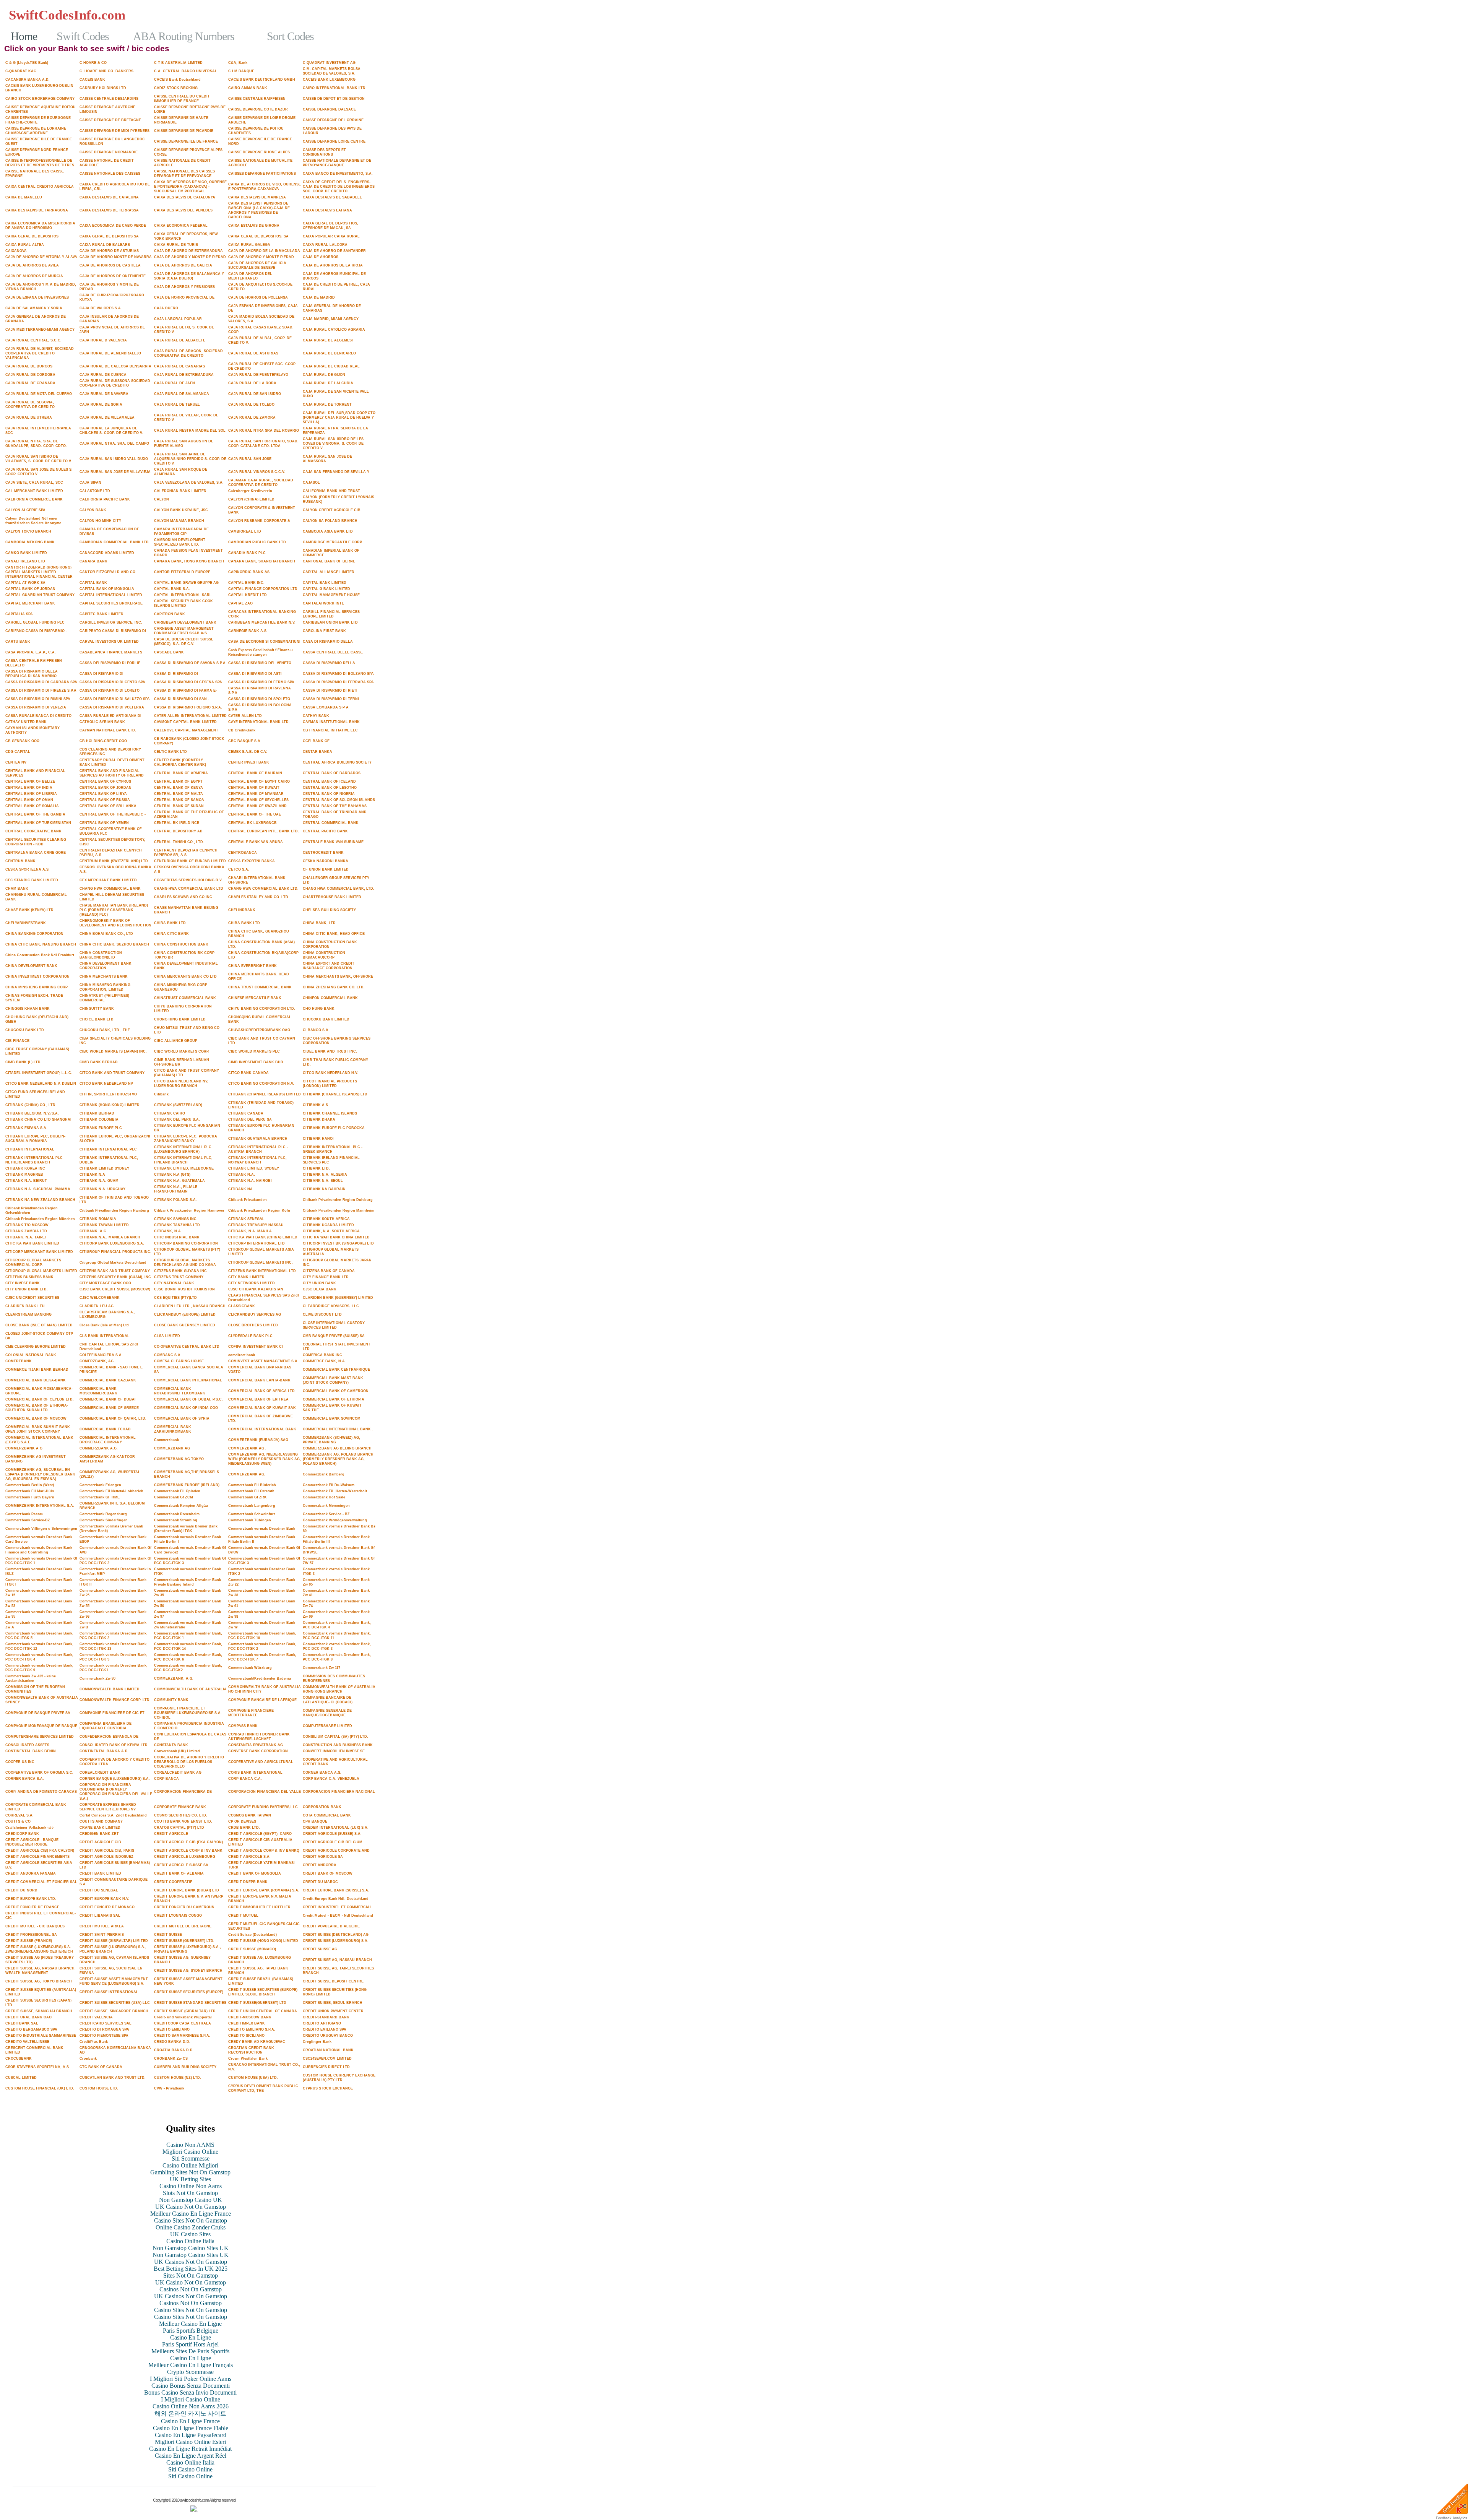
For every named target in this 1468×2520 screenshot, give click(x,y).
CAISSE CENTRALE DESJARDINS (109, 99)
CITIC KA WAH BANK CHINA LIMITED (336, 1237)
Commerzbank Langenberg (252, 1506)
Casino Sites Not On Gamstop (191, 2220)
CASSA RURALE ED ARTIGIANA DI (110, 716)
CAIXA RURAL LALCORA (325, 245)
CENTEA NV (16, 762)
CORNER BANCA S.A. (25, 1779)
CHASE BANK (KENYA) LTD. (30, 910)
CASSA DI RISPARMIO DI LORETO (110, 691)
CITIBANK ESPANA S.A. (26, 1128)
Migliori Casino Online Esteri (190, 2442)
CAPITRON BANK (170, 614)
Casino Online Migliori (190, 2165)
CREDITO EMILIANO (172, 2029)
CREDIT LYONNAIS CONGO (178, 1916)
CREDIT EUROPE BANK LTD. (31, 1899)
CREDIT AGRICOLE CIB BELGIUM (333, 1842)
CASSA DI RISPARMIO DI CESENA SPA (188, 682)
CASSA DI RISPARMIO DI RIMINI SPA (38, 699)
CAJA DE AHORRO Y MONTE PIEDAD (261, 257)
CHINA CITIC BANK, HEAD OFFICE (334, 934)
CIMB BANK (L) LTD (23, 1062)
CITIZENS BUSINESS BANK (29, 1277)
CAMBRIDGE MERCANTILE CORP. (333, 542)
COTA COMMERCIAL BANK (327, 1815)
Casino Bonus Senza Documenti (191, 2386)
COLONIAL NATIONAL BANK (31, 1355)
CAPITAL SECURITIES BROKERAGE (111, 603)
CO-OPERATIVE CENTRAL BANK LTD (187, 1347)
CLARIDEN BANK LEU (25, 1306)
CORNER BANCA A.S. (322, 1773)
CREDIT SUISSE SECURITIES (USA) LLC (115, 2003)
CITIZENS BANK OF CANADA (329, 1271)
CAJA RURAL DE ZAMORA (252, 418)
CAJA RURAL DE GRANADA (30, 383)
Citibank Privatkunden (248, 1200)
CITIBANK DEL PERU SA (250, 1119)
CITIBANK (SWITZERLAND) (178, 1105)
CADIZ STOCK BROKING (176, 88)
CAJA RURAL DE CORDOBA (30, 375)
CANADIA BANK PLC (247, 553)
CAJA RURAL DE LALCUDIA (328, 383)
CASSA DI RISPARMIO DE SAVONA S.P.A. (190, 663)
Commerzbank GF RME (100, 1497)
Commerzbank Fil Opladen (177, 1491)
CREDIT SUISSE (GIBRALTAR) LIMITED (114, 1941)
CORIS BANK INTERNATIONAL (255, 1773)
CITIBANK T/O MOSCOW (27, 1225)
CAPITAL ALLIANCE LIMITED (329, 572)
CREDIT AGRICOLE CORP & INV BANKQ (264, 1851)
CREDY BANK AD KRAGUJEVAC (257, 2042)
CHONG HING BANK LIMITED (180, 1019)
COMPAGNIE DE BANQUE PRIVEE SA (38, 1713)
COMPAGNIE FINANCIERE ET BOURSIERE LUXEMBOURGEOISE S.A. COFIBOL (188, 1713)
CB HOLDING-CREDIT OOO (103, 741)
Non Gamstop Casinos (347, 15)
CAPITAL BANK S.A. (172, 589)
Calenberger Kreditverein (250, 491)
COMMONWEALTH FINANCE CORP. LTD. (115, 1700)
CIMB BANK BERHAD (99, 1062)
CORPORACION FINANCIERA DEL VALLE (265, 1792)
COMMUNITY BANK (171, 1700)
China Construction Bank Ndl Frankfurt (40, 955)
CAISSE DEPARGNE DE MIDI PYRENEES (114, 131)
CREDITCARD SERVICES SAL (106, 2023)
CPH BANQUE (315, 1821)
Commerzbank (166, 1440)
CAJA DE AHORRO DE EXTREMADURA (188, 251)
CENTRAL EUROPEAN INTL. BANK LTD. (264, 831)
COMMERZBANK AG (172, 1448)
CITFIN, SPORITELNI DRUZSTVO (108, 1094)
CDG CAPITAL (18, 752)
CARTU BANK (18, 642)
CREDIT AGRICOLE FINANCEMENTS (37, 1857)
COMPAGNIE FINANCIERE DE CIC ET (112, 1713)
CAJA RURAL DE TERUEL (177, 405)
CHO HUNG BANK (319, 1009)
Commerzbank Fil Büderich (252, 1485)
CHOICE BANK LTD (97, 1019)
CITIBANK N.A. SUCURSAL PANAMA (38, 1189)
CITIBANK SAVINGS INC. (176, 1219)
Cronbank (88, 2059)
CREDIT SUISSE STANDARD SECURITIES (190, 2003)
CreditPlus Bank (94, 2042)
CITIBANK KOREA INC (25, 1168)
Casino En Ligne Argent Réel (191, 2456)
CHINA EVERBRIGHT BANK (253, 966)
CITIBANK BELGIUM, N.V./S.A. (32, 1113)
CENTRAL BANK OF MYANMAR (256, 794)
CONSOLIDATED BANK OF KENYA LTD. (114, 1745)
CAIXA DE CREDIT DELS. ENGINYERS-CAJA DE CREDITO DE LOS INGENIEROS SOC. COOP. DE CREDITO (339, 187)
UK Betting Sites (190, 2179)
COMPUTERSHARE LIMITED (327, 1726)
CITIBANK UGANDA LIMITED (328, 1225)
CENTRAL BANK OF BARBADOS (332, 773)
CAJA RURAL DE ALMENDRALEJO (110, 353)
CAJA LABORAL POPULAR (178, 319)
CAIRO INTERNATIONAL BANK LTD (334, 88)
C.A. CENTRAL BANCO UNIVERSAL (186, 71)
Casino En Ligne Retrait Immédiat (190, 2449)
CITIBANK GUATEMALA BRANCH (258, 1139)
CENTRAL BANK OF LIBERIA (31, 794)
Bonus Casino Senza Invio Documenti (190, 2392)
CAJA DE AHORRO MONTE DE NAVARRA (116, 257)
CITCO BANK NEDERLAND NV (106, 1084)
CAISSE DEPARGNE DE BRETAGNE (110, 120)
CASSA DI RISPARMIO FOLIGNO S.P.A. (188, 707)
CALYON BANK (93, 510)
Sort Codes (290, 36)
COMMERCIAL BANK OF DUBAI (108, 1399)
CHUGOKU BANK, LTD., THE (105, 1030)
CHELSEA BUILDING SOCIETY (329, 910)
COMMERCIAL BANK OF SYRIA (182, 1418)
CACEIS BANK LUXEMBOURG (329, 80)
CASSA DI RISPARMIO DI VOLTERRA (112, 707)
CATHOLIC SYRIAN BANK (102, 722)
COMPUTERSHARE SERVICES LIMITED (40, 1737)
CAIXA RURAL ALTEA (25, 245)
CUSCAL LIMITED (21, 2078)
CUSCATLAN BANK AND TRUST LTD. (113, 2078)
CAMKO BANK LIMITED (26, 553)
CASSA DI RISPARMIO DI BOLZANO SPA (338, 674)
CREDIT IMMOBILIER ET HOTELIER (259, 1907)
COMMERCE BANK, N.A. (324, 1361)
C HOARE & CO (93, 63)
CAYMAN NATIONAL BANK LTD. (108, 730)
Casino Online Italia (190, 2241)
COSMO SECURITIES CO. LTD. (181, 1815)
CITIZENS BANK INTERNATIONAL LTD (262, 1271)
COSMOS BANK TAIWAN (250, 1815)
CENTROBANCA (243, 853)
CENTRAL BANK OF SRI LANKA (108, 806)
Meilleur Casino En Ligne (190, 2324)
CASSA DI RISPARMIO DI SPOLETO (259, 699)
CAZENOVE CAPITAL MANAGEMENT (186, 730)
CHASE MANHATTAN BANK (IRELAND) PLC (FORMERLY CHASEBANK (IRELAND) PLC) (114, 910)
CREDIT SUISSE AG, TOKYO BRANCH (39, 1981)
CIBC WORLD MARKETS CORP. (182, 1051)
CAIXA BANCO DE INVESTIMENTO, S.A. (338, 174)
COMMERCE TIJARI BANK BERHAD (37, 1370)
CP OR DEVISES (242, 1821)
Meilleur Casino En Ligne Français (191, 2365)
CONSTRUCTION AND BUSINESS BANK (338, 1745)
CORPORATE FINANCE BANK (180, 1807)
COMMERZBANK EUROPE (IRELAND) (187, 1485)
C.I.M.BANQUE (241, 71)
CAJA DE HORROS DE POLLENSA (258, 297)
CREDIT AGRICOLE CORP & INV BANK (188, 1851)
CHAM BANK (17, 889)
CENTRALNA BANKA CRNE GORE (36, 853)
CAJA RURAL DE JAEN (175, 383)
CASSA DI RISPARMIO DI (101, 674)
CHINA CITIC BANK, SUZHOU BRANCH (114, 944)
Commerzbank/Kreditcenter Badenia (260, 1678)
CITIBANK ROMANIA (98, 1219)
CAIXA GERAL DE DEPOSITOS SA (109, 236)
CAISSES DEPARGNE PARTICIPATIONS (262, 174)
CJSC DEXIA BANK (320, 1289)
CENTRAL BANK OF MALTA (179, 794)
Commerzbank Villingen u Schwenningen (41, 1529)
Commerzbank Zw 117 (322, 1668)
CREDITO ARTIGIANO (322, 2023)
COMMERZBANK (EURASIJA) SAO (258, 1440)
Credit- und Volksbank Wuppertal (183, 2017)
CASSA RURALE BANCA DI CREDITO (38, 716)
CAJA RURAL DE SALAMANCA (182, 394)
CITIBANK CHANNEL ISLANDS (330, 1113)
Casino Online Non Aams (191, 2186)
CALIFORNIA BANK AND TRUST (331, 491)
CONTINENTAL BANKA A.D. (104, 1751)
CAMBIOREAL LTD (245, 531)
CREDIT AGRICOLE (171, 1834)
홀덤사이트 (229, 15)
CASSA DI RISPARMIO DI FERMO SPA (261, 682)
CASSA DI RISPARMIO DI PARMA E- (185, 691)
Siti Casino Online (190, 2469)
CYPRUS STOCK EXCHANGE (328, 2088)
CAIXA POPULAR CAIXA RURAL (331, 236)
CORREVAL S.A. (19, 1815)
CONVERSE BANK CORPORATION (258, 1751)
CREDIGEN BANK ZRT (99, 1834)
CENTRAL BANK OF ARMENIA (181, 773)
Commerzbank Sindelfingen (104, 1520)
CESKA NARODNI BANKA (326, 861)
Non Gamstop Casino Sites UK (191, 2248)
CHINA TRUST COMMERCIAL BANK (260, 987)
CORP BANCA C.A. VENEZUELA (331, 1779)
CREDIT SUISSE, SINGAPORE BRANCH (114, 2011)
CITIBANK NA (240, 1189)
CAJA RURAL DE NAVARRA (104, 394)
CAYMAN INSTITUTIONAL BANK (331, 722)
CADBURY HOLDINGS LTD (103, 88)
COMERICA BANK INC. (323, 1355)
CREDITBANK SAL (22, 2023)
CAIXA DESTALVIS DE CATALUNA (109, 197)
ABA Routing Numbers (184, 36)
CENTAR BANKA (317, 752)
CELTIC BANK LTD (171, 752)
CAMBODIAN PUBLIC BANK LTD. (258, 542)
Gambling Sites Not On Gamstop (335, 22)
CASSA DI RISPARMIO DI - (177, 674)
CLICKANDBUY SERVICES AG (255, 1314)
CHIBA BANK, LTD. (320, 923)
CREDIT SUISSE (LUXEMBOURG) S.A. (336, 1941)
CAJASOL (311, 483)
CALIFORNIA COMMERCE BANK (34, 499)
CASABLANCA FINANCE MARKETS (111, 652)
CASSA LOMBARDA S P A (326, 707)
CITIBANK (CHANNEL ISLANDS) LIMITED (265, 1094)
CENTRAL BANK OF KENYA (179, 788)
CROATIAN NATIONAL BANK (328, 2050)
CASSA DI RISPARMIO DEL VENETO (260, 663)
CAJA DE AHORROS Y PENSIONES (184, 287)
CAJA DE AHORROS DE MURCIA (34, 276)
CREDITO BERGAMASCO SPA (31, 2029)
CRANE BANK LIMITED (100, 1828)
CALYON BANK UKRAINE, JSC (181, 510)
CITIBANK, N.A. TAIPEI (26, 1237)
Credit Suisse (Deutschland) (253, 1935)
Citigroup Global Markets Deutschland (113, 1262)
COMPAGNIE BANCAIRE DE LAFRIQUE (262, 1700)
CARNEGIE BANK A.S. (248, 631)
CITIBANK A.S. (316, 1105)
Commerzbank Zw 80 (97, 1678)
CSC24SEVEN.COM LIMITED (327, 2059)
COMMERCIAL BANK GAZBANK (108, 1380)
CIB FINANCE (17, 1041)
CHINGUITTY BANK (97, 1009)
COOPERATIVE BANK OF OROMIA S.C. (39, 1773)
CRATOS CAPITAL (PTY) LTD (179, 1828)
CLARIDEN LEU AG (97, 1306)
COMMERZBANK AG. (247, 1474)
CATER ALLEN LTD (245, 716)
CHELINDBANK (242, 910)
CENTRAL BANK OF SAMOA (179, 800)
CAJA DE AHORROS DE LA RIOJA (333, 265)
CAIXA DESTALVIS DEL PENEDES (183, 210)
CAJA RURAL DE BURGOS (29, 366)
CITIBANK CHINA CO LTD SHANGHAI (38, 1119)
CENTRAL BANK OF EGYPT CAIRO (259, 782)
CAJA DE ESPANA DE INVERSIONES (37, 297)
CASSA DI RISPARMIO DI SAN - (182, 699)
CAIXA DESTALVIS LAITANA (327, 210)
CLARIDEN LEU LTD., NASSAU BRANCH (190, 1306)
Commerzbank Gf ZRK (248, 1497)
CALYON (162, 499)
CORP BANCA (166, 1779)
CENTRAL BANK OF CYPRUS (105, 782)
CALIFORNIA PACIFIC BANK (105, 499)
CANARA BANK (93, 561)
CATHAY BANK (316, 716)
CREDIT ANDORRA (320, 1865)
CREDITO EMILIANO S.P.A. (252, 2029)
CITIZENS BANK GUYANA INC (180, 1271)
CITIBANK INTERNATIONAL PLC (108, 1149)
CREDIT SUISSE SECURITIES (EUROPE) (189, 1992)
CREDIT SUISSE (168, 1935)
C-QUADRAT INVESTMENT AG (329, 63)
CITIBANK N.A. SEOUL (323, 1181)
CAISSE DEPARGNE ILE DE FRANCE (186, 141)
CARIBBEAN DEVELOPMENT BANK (185, 622)
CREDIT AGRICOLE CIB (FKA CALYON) (188, 1842)
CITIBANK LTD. (316, 1168)
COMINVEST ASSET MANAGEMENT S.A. (263, 1361)
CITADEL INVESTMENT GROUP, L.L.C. (39, 1073)
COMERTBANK (19, 1361)
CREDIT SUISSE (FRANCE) (29, 1941)
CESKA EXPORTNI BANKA (252, 861)
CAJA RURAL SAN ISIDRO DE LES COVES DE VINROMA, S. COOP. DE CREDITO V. (333, 444)
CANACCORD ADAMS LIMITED (107, 553)
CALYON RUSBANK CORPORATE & (259, 521)
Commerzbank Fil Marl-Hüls (30, 1491)
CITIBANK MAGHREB (24, 1175)
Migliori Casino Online (190, 2152)
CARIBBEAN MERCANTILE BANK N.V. (262, 622)
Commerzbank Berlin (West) (30, 1485)
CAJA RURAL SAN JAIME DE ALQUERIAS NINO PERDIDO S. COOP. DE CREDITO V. (190, 459)
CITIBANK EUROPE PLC (101, 1128)
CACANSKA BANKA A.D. (28, 80)
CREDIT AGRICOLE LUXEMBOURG (185, 1857)
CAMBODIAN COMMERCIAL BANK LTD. (115, 542)
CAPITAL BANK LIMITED (325, 583)
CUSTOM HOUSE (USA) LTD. (253, 2078)
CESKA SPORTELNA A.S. (28, 869)
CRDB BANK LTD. (244, 1828)
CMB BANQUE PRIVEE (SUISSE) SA (334, 1336)
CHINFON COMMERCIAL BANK (330, 998)
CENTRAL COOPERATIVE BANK (33, 831)
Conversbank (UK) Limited (177, 1751)
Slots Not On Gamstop (190, 2193)
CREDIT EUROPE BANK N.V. (104, 1899)
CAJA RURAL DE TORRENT (327, 405)
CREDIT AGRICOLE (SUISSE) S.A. (332, 1834)
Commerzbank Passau (24, 1514)
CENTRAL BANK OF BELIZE (30, 782)
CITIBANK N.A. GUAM (99, 1181)
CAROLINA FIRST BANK (324, 631)
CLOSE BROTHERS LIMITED (253, 1325)
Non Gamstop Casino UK (191, 2200)
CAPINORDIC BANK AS (249, 572)
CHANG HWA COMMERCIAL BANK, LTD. (339, 889)
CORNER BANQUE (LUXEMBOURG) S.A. (115, 1779)
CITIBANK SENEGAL (246, 1219)
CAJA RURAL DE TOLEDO (251, 405)
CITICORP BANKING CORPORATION (186, 1243)
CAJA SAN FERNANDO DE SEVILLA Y (336, 472)
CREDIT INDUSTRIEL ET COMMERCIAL (337, 1907)
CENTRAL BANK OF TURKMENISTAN (38, 823)
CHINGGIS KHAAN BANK (28, 1009)
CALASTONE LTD (95, 491)
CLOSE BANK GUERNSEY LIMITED (185, 1325)
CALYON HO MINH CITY (100, 521)
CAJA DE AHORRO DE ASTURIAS (109, 251)
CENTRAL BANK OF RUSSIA (105, 800)
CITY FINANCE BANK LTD (326, 1277)
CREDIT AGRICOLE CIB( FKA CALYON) (40, 1851)
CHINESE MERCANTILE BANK (255, 998)
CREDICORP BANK (22, 1834)
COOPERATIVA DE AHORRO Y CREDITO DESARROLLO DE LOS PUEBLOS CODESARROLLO (189, 1762)
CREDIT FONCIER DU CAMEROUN (184, 1907)
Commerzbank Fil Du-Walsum (329, 1485)
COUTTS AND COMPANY (101, 1821)
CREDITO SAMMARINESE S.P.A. (182, 2036)
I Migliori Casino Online (191, 2399)
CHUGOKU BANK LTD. (25, 1030)
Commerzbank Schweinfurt (252, 1514)
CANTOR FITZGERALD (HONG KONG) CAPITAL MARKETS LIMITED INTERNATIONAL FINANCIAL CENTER (39, 572)
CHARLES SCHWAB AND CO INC (183, 897)
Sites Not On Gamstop (191, 2275)
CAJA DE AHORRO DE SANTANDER (334, 251)
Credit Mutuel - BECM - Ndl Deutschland (338, 1916)
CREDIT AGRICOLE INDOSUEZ (106, 1857)
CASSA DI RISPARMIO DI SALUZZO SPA (115, 699)
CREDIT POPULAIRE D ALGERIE (331, 1926)
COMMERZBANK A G (24, 1448)
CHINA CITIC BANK (171, 934)
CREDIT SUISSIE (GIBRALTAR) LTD (185, 2011)
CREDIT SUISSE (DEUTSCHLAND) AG (336, 1935)
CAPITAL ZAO (240, 603)
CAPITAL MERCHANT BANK (30, 603)
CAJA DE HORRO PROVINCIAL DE (184, 297)
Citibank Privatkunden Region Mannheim (339, 1210)
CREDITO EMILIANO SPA (325, 2029)
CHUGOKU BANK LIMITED (326, 1019)
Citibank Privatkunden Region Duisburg (338, 1200)
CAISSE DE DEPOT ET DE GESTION (334, 99)
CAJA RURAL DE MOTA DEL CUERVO (39, 394)
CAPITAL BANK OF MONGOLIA (107, 589)
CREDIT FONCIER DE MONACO (107, 1907)
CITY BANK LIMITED (246, 1277)
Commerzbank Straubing (176, 1520)
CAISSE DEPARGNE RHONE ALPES (259, 152)
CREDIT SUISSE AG (320, 1949)
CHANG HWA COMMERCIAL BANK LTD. (263, 889)
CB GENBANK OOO (22, 741)
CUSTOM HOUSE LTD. (99, 2088)
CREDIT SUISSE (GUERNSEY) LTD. (184, 1941)
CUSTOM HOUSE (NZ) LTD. (178, 2078)
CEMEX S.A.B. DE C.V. (248, 752)
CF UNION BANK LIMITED (326, 869)
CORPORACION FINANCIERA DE (183, 1792)
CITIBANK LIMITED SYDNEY (104, 1168)
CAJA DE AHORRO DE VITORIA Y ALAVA (41, 257)
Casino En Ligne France (190, 2421)
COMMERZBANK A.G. (99, 1448)
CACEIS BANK (92, 80)
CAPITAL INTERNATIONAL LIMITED (111, 595)
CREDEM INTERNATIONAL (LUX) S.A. (336, 1828)
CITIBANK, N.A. (168, 1231)
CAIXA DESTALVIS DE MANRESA (257, 197)
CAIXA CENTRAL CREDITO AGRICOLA (40, 187)
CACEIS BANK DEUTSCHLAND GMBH (262, 80)
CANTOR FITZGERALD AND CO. (108, 572)
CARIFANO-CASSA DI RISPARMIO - (36, 631)
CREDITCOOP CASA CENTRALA (183, 2023)
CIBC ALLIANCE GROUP (176, 1041)
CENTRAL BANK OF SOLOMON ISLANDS (339, 800)
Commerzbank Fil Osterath (251, 1491)
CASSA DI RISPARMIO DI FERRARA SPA (338, 682)
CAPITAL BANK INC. (246, 583)
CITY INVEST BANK (23, 1283)
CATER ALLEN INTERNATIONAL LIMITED (190, 716)
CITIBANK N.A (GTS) (172, 1175)
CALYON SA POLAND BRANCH (330, 521)
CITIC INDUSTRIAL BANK (177, 1237)
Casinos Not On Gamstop (172, 15)
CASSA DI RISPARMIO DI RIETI (330, 691)
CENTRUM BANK (20, 861)
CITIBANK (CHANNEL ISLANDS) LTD (335, 1094)
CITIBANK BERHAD (97, 1113)
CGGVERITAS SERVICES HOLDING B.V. (188, 880)
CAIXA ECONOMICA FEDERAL (181, 226)
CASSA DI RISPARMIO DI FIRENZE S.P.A (41, 691)
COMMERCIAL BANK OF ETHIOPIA (334, 1399)
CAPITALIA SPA (19, 614)
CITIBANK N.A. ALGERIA (325, 1175)
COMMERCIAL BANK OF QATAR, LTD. (113, 1418)
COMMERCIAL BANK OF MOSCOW (36, 1418)
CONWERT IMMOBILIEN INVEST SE (334, 1751)
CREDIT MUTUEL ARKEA (102, 1926)
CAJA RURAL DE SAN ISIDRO (255, 394)
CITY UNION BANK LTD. (27, 1289)
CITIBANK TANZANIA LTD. (178, 1225)
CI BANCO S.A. (316, 1030)
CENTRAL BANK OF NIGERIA (329, 794)
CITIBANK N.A (92, 1175)
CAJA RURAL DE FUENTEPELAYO (258, 375)
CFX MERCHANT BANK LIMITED (108, 880)
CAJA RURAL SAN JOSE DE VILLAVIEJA (115, 472)
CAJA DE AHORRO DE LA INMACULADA (264, 251)
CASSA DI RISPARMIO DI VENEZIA (36, 707)
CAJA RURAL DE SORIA (101, 405)
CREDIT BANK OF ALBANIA (179, 1873)
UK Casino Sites (190, 2234)
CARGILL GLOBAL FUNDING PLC (35, 622)
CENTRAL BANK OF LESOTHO (330, 788)
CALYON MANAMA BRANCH (179, 521)
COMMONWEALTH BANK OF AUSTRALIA (190, 1689)
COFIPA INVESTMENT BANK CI (256, 1347)
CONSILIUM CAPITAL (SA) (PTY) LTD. (335, 1737)
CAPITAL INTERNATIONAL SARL (183, 595)
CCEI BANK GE (316, 741)
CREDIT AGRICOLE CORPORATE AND (336, 1851)
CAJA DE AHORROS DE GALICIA (183, 265)
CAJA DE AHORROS (321, 257)
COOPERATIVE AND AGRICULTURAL (261, 1762)
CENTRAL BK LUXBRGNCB (253, 823)
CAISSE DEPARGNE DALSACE (329, 109)
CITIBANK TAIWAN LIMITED (104, 1225)
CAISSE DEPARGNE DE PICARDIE (184, 131)
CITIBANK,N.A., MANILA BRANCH (110, 1237)
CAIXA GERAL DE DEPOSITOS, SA (258, 236)
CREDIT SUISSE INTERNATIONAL (109, 1992)
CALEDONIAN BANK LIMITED (180, 491)
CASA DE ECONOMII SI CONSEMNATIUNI (264, 642)
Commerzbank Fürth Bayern (30, 1497)
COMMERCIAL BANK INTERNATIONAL (188, 1380)
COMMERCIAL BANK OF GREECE (109, 1408)
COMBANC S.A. (168, 1355)
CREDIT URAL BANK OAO (28, 2017)
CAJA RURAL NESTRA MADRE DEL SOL (190, 431)
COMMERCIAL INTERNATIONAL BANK (262, 1429)
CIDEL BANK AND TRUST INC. (330, 1051)
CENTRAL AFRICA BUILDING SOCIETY (337, 762)
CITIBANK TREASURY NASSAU (256, 1225)
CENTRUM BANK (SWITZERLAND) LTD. (114, 861)
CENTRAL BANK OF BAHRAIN (255, 773)
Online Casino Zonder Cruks (191, 2227)
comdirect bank (242, 1355)
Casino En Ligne (191, 2337)
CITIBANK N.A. (242, 1175)
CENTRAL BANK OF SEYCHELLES (258, 800)
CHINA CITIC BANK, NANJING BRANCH (41, 944)
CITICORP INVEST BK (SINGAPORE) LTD (338, 1243)
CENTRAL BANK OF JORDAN (106, 788)
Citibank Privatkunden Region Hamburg (114, 1210)
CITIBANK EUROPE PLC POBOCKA (334, 1128)
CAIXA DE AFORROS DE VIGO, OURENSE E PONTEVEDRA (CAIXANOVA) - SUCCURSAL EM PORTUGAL (190, 187)
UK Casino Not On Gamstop (191, 2207)
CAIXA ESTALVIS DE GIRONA (254, 226)
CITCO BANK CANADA (248, 1073)
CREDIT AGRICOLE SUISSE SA (181, 1865)
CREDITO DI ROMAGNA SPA (104, 2029)
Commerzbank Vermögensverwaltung (335, 1520)
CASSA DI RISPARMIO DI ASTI (255, 674)
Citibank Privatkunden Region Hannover (189, 1210)
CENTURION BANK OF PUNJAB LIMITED (190, 861)
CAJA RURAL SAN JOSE (250, 459)
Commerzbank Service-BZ (28, 1520)
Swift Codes (83, 36)
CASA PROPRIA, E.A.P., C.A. (31, 652)
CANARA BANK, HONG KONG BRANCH (189, 561)
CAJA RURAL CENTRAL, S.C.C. (33, 340)
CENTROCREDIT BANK (323, 853)
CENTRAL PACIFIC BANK (325, 831)
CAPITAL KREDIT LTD (248, 595)
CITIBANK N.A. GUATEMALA (179, 1181)
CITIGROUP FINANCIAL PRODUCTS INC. (115, 1252)
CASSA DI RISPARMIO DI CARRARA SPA (41, 682)
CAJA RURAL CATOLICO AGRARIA (334, 330)
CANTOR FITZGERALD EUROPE (182, 572)
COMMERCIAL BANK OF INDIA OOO (186, 1408)
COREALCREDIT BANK (100, 1773)
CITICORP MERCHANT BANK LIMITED (39, 1252)
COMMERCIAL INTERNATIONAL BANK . (338, 1429)
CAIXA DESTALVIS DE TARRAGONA (37, 210)
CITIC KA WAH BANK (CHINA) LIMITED (263, 1237)
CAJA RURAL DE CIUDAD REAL (331, 366)
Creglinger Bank (317, 2042)
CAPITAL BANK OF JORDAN (30, 589)
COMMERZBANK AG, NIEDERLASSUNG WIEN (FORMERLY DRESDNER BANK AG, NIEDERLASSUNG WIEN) (265, 1459)
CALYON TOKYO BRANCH (28, 531)
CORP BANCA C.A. (245, 1779)
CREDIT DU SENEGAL (99, 1890)
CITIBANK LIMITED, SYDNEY (254, 1168)
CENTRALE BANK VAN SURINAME (333, 842)
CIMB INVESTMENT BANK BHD (256, 1062)
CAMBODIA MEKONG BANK (30, 542)
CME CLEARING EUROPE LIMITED (36, 1347)
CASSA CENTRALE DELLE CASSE (333, 652)
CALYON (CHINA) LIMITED (251, 499)
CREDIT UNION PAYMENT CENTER (333, 2011)
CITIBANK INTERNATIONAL (30, 1149)
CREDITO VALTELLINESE (27, 2042)
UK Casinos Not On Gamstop (191, 2262)
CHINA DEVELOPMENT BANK (31, 966)
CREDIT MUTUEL (243, 1916)
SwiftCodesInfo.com (67, 15)
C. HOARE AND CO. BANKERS (106, 71)
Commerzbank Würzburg (250, 1668)
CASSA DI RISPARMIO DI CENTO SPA (112, 682)
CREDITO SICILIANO (246, 2036)
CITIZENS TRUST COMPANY (179, 1277)
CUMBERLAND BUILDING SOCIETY (185, 2067)
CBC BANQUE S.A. (245, 741)
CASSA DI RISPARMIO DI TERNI (331, 699)
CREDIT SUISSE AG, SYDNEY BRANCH (188, 1971)
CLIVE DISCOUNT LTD (322, 1314)
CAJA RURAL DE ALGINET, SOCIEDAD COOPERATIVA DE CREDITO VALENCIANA (40, 353)
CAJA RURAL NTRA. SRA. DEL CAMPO (114, 444)
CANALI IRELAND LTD (25, 561)
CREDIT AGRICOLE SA (323, 1857)
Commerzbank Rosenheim (177, 1514)
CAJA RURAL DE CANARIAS (179, 366)
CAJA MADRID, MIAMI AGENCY (331, 319)
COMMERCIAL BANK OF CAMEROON (336, 1391)
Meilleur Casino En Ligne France (191, 2214)
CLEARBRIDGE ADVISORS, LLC (331, 1306)
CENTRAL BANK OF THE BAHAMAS (335, 806)
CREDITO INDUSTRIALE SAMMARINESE (41, 2036)
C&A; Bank (238, 63)
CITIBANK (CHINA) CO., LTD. (31, 1105)
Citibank (161, 1094)
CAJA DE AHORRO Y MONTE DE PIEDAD (190, 257)
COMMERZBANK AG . (247, 1448)
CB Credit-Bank (242, 730)
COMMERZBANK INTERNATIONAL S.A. (40, 1506)
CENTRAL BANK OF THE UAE (255, 814)
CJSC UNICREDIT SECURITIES (32, 1298)
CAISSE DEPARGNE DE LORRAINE (333, 120)
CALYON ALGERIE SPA (25, 510)
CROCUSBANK (19, 2059)
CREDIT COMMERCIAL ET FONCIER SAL (41, 1882)
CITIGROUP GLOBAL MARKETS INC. (261, 1262)
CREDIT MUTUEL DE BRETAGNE (183, 1926)
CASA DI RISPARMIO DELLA (328, 642)
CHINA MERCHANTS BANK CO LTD (185, 976)
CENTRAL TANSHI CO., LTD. (179, 842)
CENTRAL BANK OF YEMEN (104, 823)
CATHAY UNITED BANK (26, 722)
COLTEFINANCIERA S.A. (101, 1355)
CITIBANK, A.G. (93, 1231)
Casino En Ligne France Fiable (191, 2428)
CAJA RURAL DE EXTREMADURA (184, 375)
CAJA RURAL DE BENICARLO (329, 353)
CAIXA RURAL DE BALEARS (105, 245)
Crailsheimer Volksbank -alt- (30, 1828)
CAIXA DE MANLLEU (24, 197)
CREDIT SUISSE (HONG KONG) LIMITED (263, 1941)
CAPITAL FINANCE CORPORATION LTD (263, 589)
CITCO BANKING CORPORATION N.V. (261, 1084)
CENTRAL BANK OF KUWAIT (254, 788)
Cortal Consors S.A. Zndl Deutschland (113, 1815)
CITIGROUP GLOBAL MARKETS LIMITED (41, 1271)
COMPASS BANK (243, 1726)
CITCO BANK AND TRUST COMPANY (112, 1073)
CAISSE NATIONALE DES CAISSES (110, 174)
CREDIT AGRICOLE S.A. (249, 1857)
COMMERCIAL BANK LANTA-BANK (259, 1380)
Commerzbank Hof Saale (324, 1497)
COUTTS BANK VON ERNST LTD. (183, 1821)
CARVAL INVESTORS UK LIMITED (109, 642)
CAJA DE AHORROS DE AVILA (32, 265)
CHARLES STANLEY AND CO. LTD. (259, 897)
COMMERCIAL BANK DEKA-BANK (36, 1380)
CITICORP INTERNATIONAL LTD (257, 1243)
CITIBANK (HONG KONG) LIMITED (110, 1105)
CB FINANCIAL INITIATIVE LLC (330, 730)
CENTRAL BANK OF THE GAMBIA (35, 814)
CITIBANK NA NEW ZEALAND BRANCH (40, 1200)
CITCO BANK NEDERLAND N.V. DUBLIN (41, 1084)
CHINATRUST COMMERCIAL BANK (185, 998)
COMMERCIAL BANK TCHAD (105, 1429)
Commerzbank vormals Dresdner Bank (262, 1529)
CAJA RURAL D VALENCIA (103, 340)
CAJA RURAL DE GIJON (324, 375)
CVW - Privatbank (169, 2088)
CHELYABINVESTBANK (26, 923)
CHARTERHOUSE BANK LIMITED (332, 897)
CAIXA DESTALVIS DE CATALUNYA (185, 197)
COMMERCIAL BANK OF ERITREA (258, 1399)
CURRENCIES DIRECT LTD (326, 2067)
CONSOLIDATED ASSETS (27, 1745)
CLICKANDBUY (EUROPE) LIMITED (185, 1314)
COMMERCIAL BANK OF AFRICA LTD (261, 1391)
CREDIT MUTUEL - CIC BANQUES (35, 1926)
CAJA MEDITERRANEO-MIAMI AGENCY (40, 330)
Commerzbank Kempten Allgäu (181, 1506)
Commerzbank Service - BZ (326, 1514)
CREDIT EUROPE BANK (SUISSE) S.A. (336, 1890)
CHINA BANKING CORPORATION (34, 934)
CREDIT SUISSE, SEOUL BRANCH (333, 2003)
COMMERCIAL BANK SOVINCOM (332, 1418)
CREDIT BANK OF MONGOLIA (255, 1873)
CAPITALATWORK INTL (323, 603)
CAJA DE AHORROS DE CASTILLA (110, 265)
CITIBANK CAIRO (170, 1113)
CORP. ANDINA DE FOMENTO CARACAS (41, 1792)
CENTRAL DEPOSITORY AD (178, 831)
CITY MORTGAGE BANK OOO (105, 1283)
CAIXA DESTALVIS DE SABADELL (332, 197)
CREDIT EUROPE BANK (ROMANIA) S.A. (264, 1890)
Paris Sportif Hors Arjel (190, 2344)
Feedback (1444, 2518)
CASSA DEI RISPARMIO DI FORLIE (110, 663)
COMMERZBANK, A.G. (174, 1678)
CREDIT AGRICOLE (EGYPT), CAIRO (260, 1834)
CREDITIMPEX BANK (247, 2023)
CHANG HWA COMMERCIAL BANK (110, 889)
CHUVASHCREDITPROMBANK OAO (259, 1030)
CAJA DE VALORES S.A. (101, 308)
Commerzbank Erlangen (100, 1485)
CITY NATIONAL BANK (174, 1283)
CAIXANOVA (16, 251)
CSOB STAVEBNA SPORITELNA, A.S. (38, 2067)
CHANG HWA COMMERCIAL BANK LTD (189, 889)
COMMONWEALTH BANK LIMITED (110, 1689)
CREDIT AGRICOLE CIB (100, 1842)
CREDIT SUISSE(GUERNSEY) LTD (257, 2003)
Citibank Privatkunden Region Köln (259, 1210)
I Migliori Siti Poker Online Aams (191, 2379)
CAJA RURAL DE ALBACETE (180, 340)
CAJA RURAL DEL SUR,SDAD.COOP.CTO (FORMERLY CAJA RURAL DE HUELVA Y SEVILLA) (339, 418)
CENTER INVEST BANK (249, 762)
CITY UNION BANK (319, 1283)
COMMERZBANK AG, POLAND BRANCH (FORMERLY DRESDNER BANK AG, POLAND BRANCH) (338, 1459)
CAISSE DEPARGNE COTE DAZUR (258, 109)
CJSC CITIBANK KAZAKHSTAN (256, 1289)
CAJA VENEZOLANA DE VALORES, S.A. (189, 483)
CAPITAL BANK (93, 583)
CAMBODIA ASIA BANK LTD (328, 531)
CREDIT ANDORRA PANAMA (31, 1873)
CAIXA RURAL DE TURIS (176, 245)
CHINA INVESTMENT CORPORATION (37, 976)
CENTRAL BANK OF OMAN (29, 800)
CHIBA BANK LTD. (245, 923)
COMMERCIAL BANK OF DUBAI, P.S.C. (188, 1399)
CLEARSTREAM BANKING (28, 1314)
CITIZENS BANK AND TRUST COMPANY (115, 1271)
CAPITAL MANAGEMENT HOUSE (331, 595)
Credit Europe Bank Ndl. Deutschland (336, 1899)
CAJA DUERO (166, 308)
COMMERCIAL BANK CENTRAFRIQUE (336, 1370)
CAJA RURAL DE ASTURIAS (253, 353)
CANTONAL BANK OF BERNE (329, 561)
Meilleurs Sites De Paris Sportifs (190, 2351)
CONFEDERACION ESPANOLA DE (109, 1737)
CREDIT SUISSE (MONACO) (252, 1949)
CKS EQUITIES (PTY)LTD (175, 1298)
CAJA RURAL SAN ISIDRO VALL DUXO (114, 459)
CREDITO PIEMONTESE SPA (104, 2036)
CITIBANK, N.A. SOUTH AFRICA (331, 1231)
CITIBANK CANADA (246, 1113)
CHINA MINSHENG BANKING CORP (37, 987)
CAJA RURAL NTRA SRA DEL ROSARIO (264, 431)
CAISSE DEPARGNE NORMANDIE (109, 152)
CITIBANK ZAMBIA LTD (26, 1231)
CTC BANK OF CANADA (101, 2067)
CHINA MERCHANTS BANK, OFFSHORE (338, 976)
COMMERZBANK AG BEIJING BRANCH (337, 1448)
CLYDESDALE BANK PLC (250, 1336)
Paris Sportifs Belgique (191, 2331)
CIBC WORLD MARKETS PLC (254, 1051)
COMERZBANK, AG (97, 1361)
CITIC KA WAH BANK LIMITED (32, 1243)
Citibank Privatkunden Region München (40, 1219)
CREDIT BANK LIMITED (100, 1873)
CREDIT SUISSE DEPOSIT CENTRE (333, 1981)
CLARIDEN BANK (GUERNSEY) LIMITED (338, 1298)
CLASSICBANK (242, 1306)
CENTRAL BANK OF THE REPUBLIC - (113, 814)
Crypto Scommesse (190, 2372)
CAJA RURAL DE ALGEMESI (328, 340)
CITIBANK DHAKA (319, 1119)
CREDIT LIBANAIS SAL (100, 1916)
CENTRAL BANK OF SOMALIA (32, 806)
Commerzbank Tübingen (250, 1520)
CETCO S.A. (239, 869)
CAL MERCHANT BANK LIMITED (34, 491)
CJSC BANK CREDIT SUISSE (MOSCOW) (115, 1289)
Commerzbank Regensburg (103, 1514)
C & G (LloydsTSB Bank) (27, 63)
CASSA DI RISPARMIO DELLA (329, 663)
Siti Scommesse (191, 2158)
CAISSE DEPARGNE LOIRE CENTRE (334, 141)
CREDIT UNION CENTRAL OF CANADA (263, 2011)
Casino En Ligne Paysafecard (191, 2435)
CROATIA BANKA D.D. (174, 2050)
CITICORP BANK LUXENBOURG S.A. (112, 1243)
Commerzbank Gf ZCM (174, 1497)
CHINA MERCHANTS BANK (104, 976)
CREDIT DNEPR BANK (248, 1882)
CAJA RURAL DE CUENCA (103, 375)
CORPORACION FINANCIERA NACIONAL (339, 1792)
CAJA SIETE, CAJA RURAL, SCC (34, 483)
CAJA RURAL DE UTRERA (29, 418)
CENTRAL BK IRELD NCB (177, 823)
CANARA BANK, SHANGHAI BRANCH (262, 561)
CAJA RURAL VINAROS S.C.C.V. (257, 472)
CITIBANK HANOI (318, 1139)
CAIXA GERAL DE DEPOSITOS (32, 236)
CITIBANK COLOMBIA (99, 1119)
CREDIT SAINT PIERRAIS (102, 1935)
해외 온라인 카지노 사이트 (190, 2414)
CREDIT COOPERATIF (173, 1882)
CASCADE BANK (169, 652)
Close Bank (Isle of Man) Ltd (104, 1325)
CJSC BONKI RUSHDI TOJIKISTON (184, 1289)
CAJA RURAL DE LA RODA (252, 383)
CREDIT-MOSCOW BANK (250, 2017)
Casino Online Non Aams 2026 (191, 2406)
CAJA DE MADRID (319, 297)
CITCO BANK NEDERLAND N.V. (330, 1073)
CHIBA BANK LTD (170, 923)
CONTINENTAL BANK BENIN (31, 1751)
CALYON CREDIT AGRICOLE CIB (332, 510)
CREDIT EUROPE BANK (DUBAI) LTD (187, 1890)
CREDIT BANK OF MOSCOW (328, 1873)
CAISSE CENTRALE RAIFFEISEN (257, 99)
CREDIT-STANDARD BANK (326, 2017)
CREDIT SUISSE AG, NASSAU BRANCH (337, 1960)
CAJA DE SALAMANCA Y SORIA (34, 308)
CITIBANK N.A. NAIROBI (250, 1181)
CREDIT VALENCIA (96, 2017)
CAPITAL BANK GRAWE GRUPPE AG (186, 583)
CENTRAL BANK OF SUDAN (179, 806)
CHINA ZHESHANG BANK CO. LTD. (334, 987)
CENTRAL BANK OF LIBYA (103, 794)
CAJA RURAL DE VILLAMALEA (107, 418)
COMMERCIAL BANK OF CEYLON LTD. (40, 1399)
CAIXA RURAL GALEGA (249, 245)
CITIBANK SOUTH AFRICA (326, 1219)
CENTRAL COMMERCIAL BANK (331, 823)
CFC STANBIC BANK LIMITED (32, 880)
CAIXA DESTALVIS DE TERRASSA (109, 210)
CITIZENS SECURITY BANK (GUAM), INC (115, 1277)
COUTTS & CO (18, 1821)
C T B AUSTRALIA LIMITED (178, 63)
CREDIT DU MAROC (320, 1882)
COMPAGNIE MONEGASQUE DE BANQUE (41, 1726)
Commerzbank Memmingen (326, 1506)
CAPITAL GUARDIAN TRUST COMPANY (40, 595)
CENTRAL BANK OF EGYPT (178, 782)
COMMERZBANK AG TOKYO (179, 1459)
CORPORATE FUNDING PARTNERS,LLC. (264, 1807)
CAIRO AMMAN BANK (248, 88)
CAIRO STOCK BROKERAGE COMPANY (40, 99)
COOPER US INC (20, 1762)
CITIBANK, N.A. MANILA (250, 1231)
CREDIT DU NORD (21, 1890)
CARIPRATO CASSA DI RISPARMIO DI (113, 631)
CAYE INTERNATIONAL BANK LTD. (259, 722)
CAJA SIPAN (90, 483)
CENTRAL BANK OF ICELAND (329, 782)
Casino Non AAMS (190, 2145)
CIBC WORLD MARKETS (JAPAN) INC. (113, 1051)
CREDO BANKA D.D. (172, 2042)
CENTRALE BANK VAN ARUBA (256, 842)
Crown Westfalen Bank (248, 2059)
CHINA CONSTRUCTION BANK (181, 944)
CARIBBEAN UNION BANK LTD (330, 622)
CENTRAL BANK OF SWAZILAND (257, 806)
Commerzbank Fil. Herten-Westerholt (335, 1491)
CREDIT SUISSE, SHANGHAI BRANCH (39, 2011)
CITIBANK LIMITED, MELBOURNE (184, 1168)
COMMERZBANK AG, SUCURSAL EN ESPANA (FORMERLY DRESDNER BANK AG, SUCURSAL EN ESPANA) (40, 1474)
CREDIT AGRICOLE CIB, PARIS (107, 1851)
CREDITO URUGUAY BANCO (328, 2036)
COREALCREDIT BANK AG (178, 1773)
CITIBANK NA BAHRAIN (324, 1189)
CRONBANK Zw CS (171, 2059)
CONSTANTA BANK (171, 1745)
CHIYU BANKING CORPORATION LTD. (262, 1009)
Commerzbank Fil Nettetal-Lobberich (111, 1491)
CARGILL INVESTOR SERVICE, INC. (111, 622)
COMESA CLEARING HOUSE (179, 1361)
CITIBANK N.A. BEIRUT (26, 1181)
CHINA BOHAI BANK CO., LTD (106, 934)
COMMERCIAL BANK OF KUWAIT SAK (262, 1408)
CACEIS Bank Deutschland (177, 80)
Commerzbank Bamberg (324, 1474)
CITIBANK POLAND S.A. (175, 1200)
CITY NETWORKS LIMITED (252, 1283)
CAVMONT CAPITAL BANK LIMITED (185, 722)
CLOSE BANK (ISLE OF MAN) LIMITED (39, 1325)
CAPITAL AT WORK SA (25, 583)
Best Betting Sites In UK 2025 (191, 2269)
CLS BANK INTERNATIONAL (105, 1336)
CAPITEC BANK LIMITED (101, 614)
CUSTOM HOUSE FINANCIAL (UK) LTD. (40, 2088)
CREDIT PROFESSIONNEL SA (31, 1935)
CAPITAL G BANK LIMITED (326, 589)
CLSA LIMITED (167, 1336)
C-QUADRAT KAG (21, 71)
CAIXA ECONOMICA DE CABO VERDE (113, 226)
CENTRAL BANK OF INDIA (29, 788)
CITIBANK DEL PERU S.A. (177, 1119)
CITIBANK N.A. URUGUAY (102, 1189)
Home (24, 36)
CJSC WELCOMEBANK (100, 1298)
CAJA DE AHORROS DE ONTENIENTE (113, 276)
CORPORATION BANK (322, 1807)
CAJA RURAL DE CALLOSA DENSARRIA (115, 366)
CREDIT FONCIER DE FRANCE (32, 1907)
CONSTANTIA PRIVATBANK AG (256, 1745)
